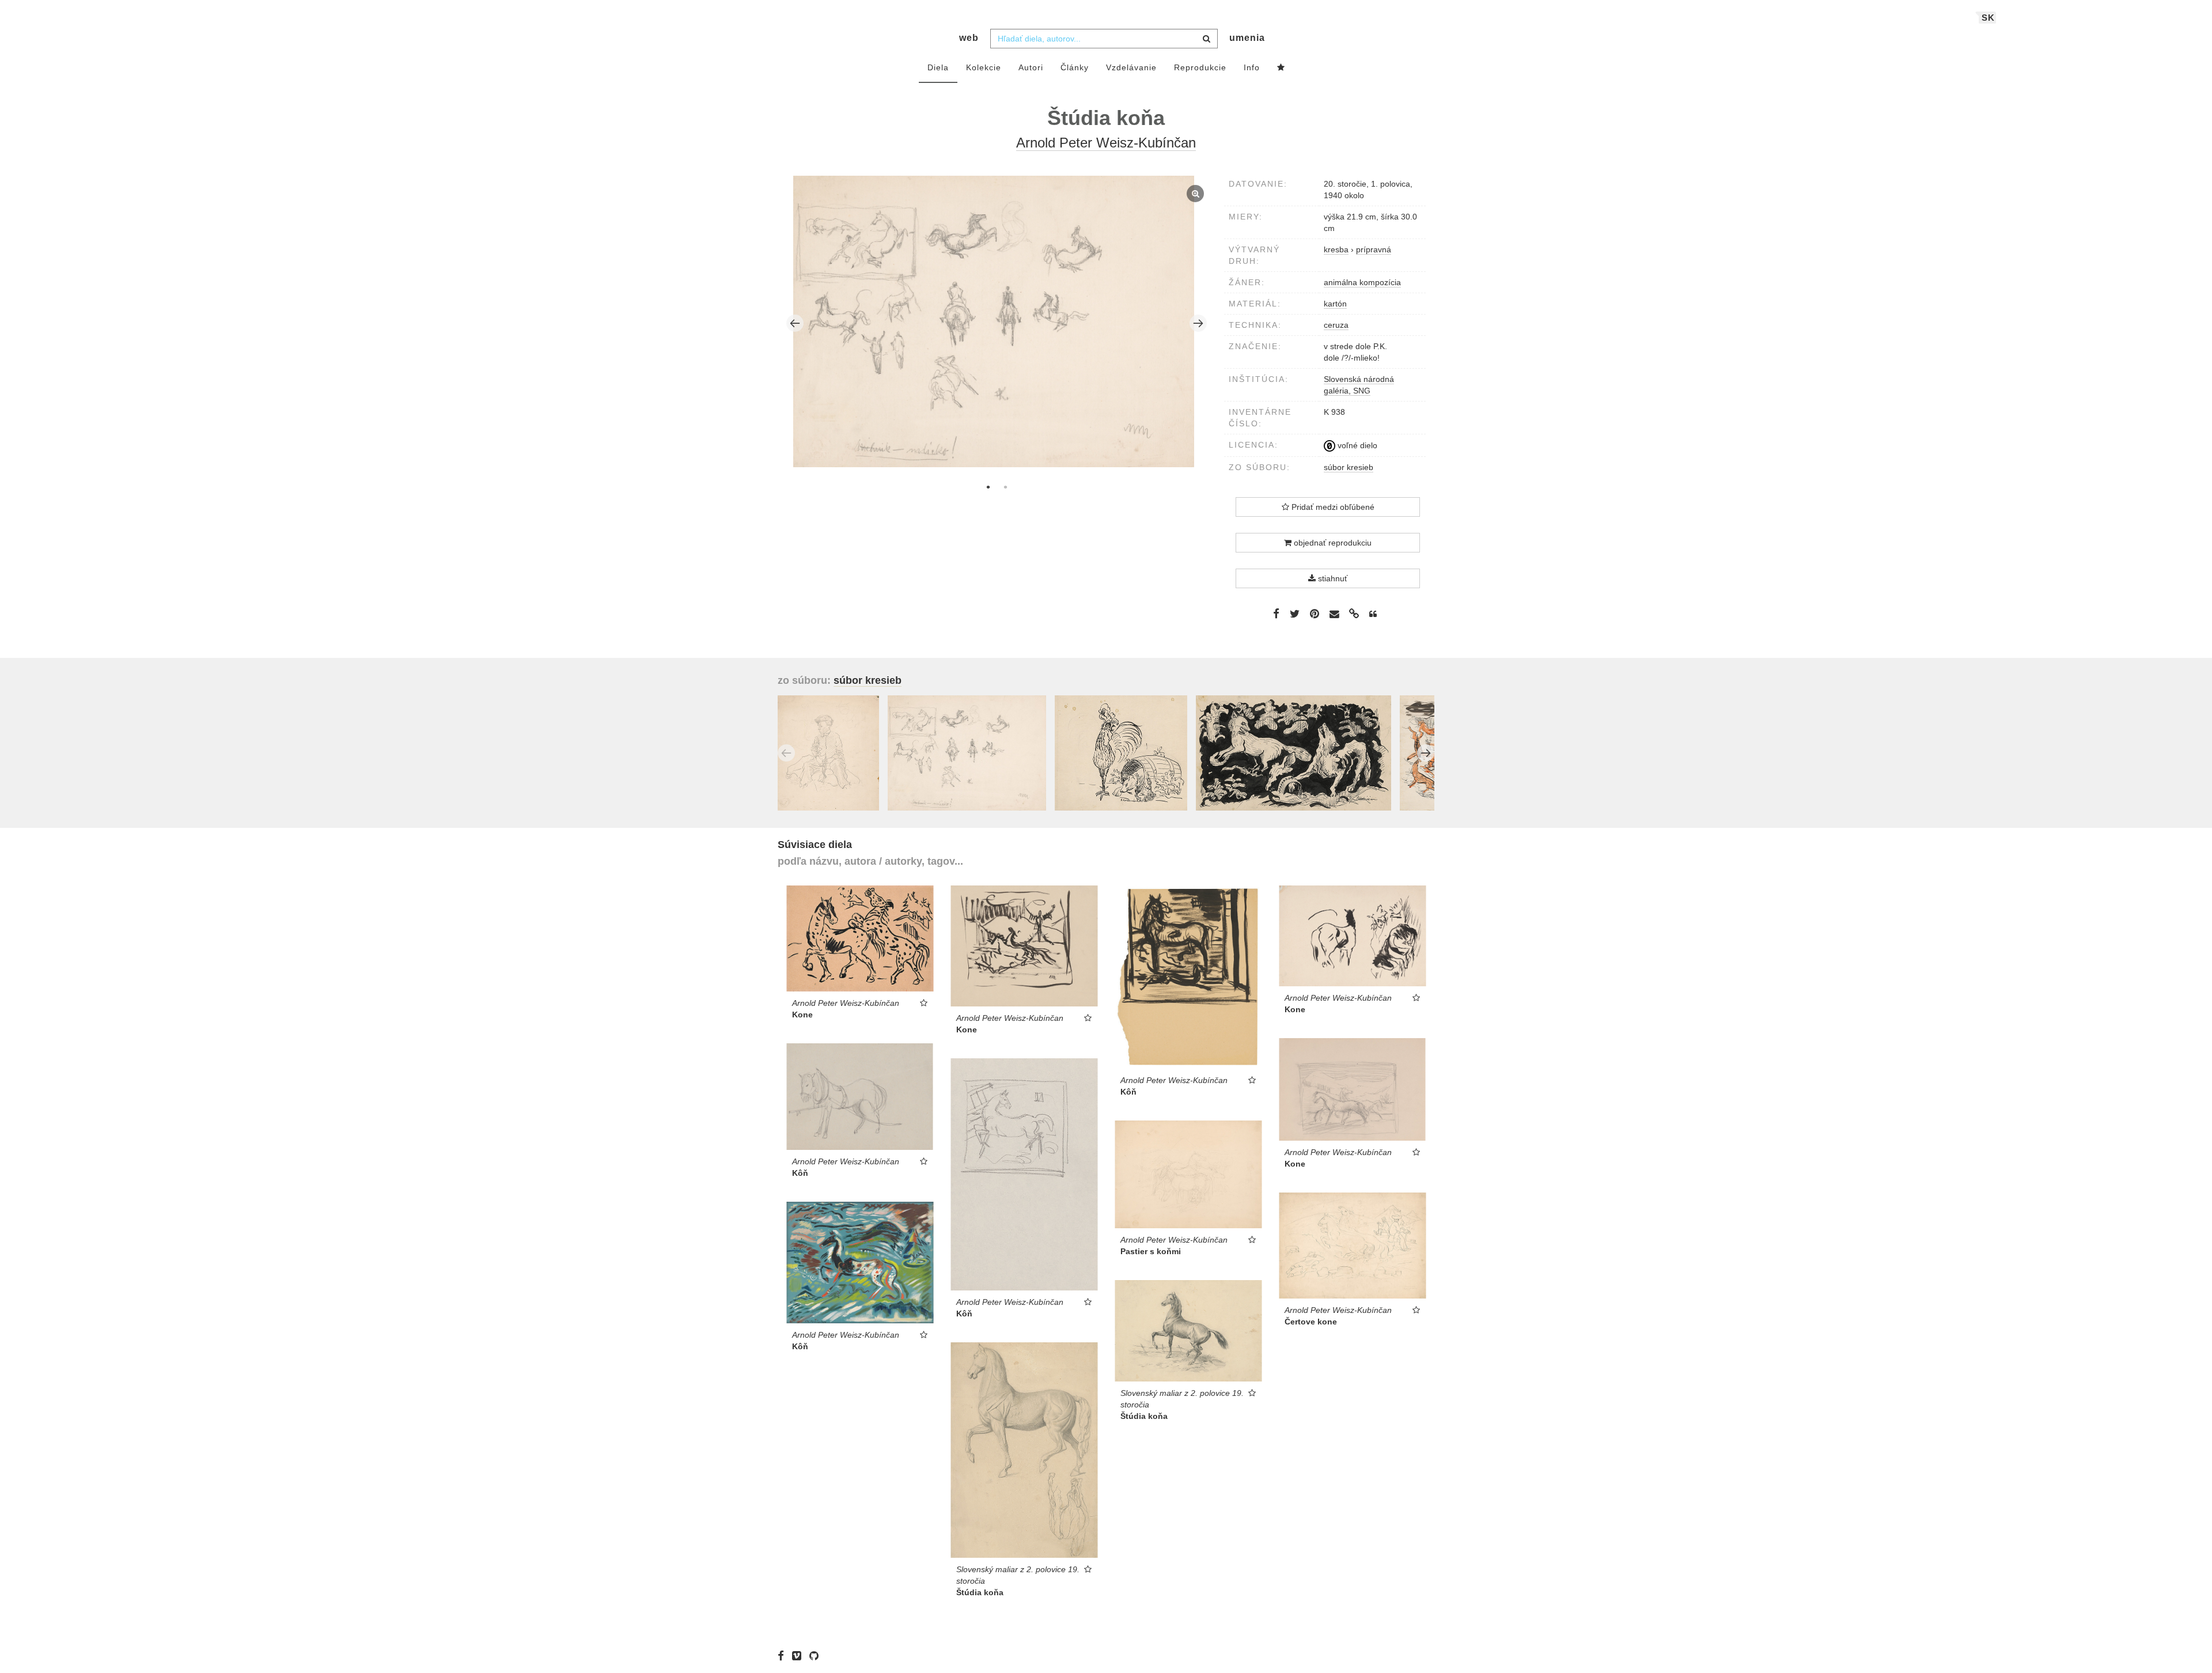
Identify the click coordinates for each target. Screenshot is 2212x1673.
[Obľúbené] (1281, 68)
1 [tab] (988, 487)
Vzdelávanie (1131, 67)
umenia (1247, 38)
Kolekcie (984, 67)
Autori (1031, 67)
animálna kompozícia (1362, 282)
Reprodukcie (1200, 67)
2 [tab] (1005, 487)
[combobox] (1104, 39)
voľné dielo (1356, 445)
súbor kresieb (1349, 467)
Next (1198, 323)
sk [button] (1988, 18)
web (969, 38)
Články (1075, 67)
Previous (795, 323)
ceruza (1336, 325)
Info (1252, 67)
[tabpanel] (997, 323)
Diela (938, 67)
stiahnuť (1332, 578)
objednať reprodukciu (1332, 543)
